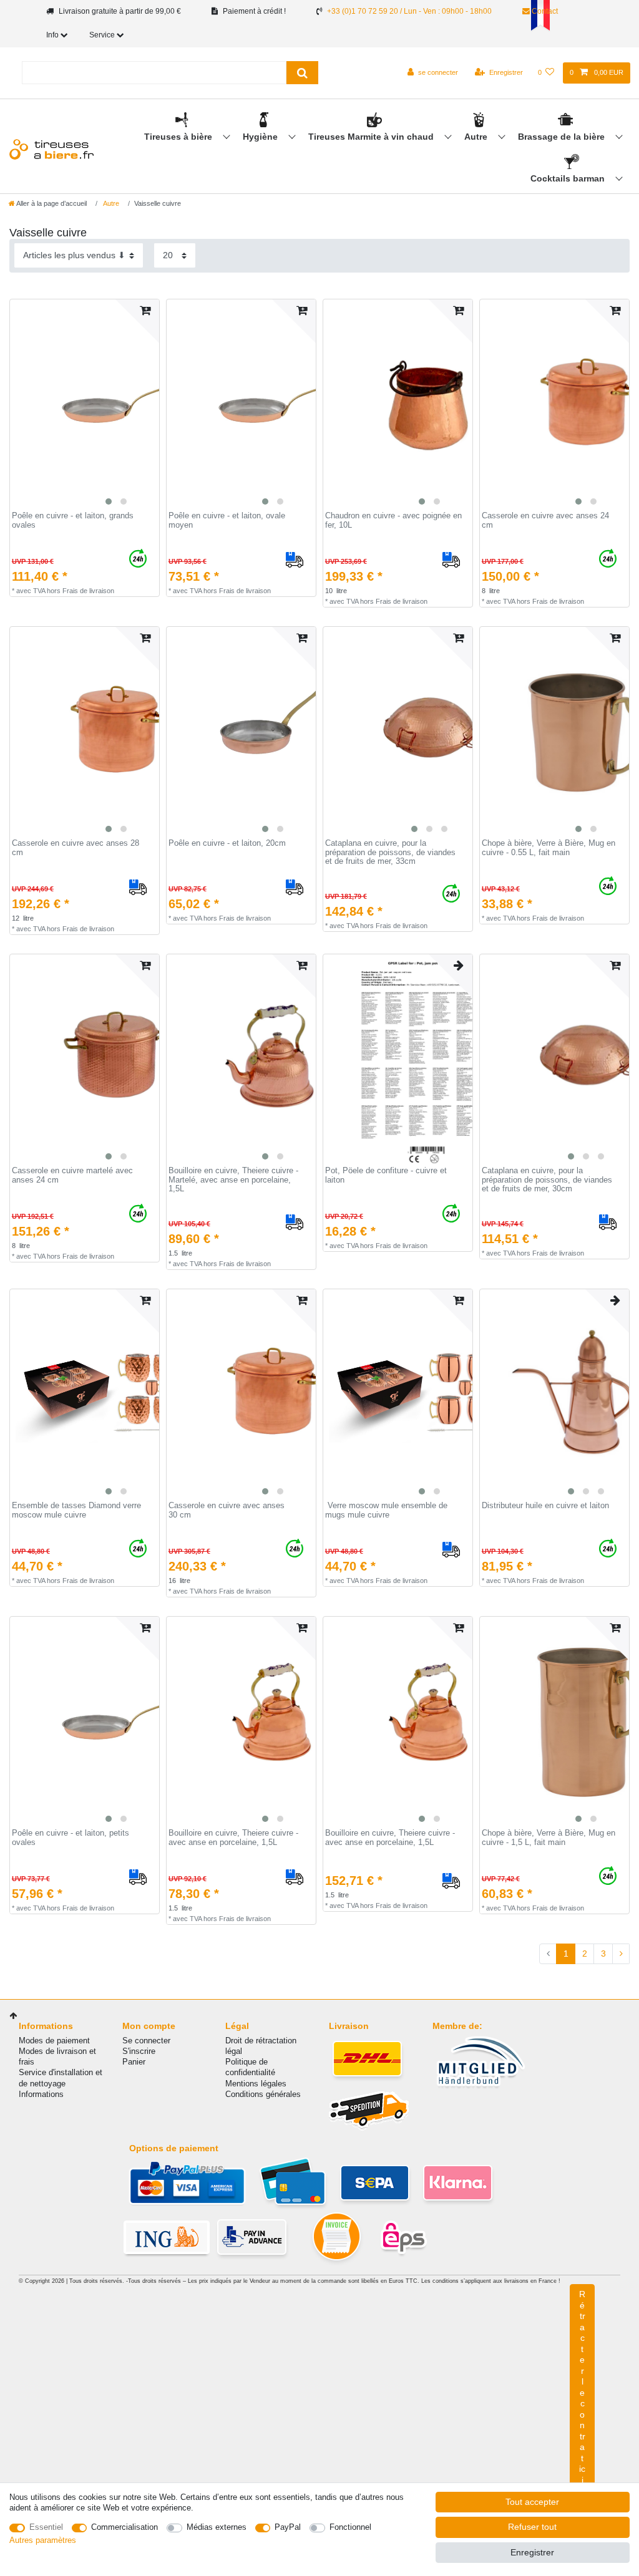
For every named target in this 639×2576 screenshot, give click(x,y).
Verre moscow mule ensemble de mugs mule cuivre (386, 1510)
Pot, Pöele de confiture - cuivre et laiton (386, 1175)
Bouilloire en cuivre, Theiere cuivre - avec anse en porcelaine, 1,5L (233, 1838)
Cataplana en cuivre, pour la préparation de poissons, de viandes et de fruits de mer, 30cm (547, 1180)
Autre (477, 137)
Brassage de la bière (563, 137)
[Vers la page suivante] (621, 1954)
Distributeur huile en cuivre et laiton (545, 1506)
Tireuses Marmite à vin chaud (372, 137)
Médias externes (217, 2527)
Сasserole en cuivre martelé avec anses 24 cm (72, 1175)
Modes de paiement (54, 2041)
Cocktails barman (569, 178)
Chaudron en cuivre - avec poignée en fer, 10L (393, 521)
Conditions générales (263, 2094)
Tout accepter (532, 2502)
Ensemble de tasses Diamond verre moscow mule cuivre (76, 1510)
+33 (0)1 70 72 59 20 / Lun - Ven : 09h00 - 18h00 (409, 11)
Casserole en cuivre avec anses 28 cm (76, 848)
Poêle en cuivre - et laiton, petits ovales (71, 1838)
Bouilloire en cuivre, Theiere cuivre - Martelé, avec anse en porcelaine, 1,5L (233, 1180)
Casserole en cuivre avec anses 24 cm (545, 521)
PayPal (288, 2527)
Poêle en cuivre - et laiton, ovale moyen (227, 521)
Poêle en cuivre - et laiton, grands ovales (73, 521)
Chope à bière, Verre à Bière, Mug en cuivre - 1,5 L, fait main (549, 1838)
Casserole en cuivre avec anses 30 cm (227, 1510)
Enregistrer (532, 2552)
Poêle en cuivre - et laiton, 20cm (227, 843)
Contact (544, 11)
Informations (41, 2094)
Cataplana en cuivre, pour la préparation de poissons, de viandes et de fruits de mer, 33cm (390, 852)
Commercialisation (124, 2527)
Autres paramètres (43, 2540)
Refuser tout (532, 2527)
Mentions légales (256, 2084)
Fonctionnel (350, 2527)
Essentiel (46, 2527)
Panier (134, 2062)
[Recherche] (302, 73)
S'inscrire (139, 2051)
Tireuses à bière (179, 137)
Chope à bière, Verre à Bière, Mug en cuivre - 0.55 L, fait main (549, 848)
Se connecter (146, 2041)
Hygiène (261, 137)
